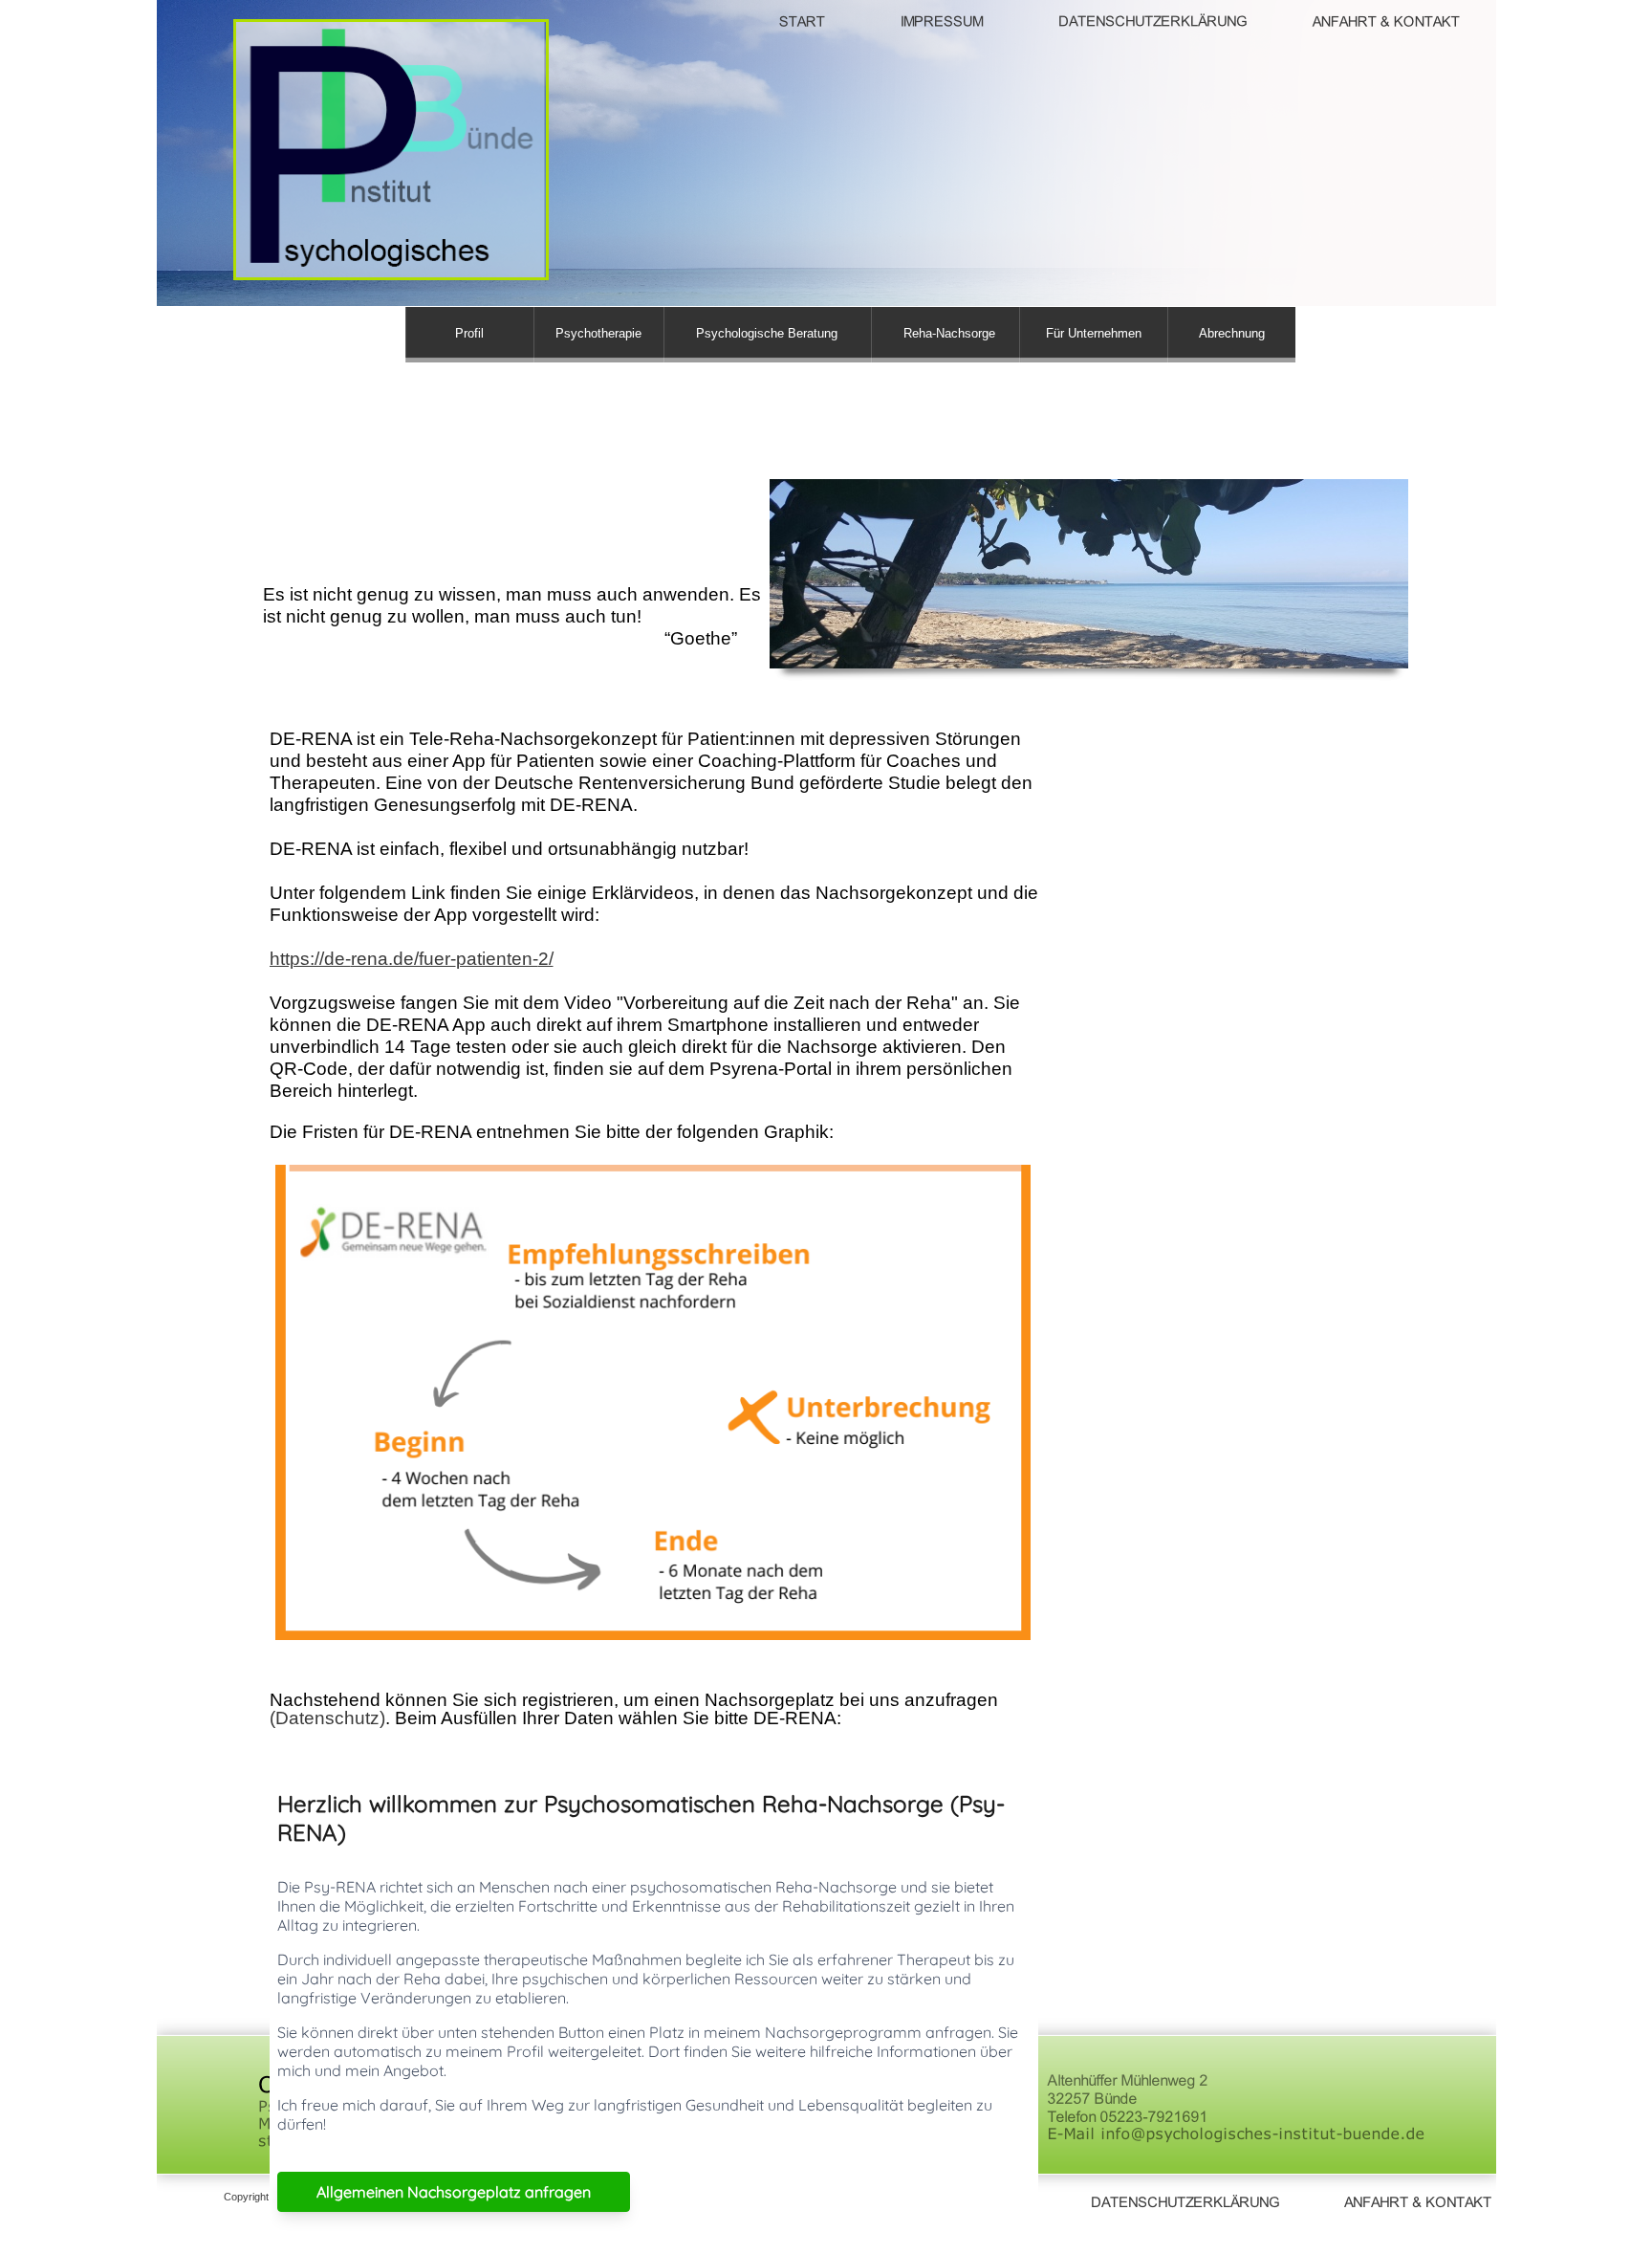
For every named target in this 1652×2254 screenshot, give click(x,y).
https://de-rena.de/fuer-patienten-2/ (412, 959)
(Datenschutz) (327, 1718)
